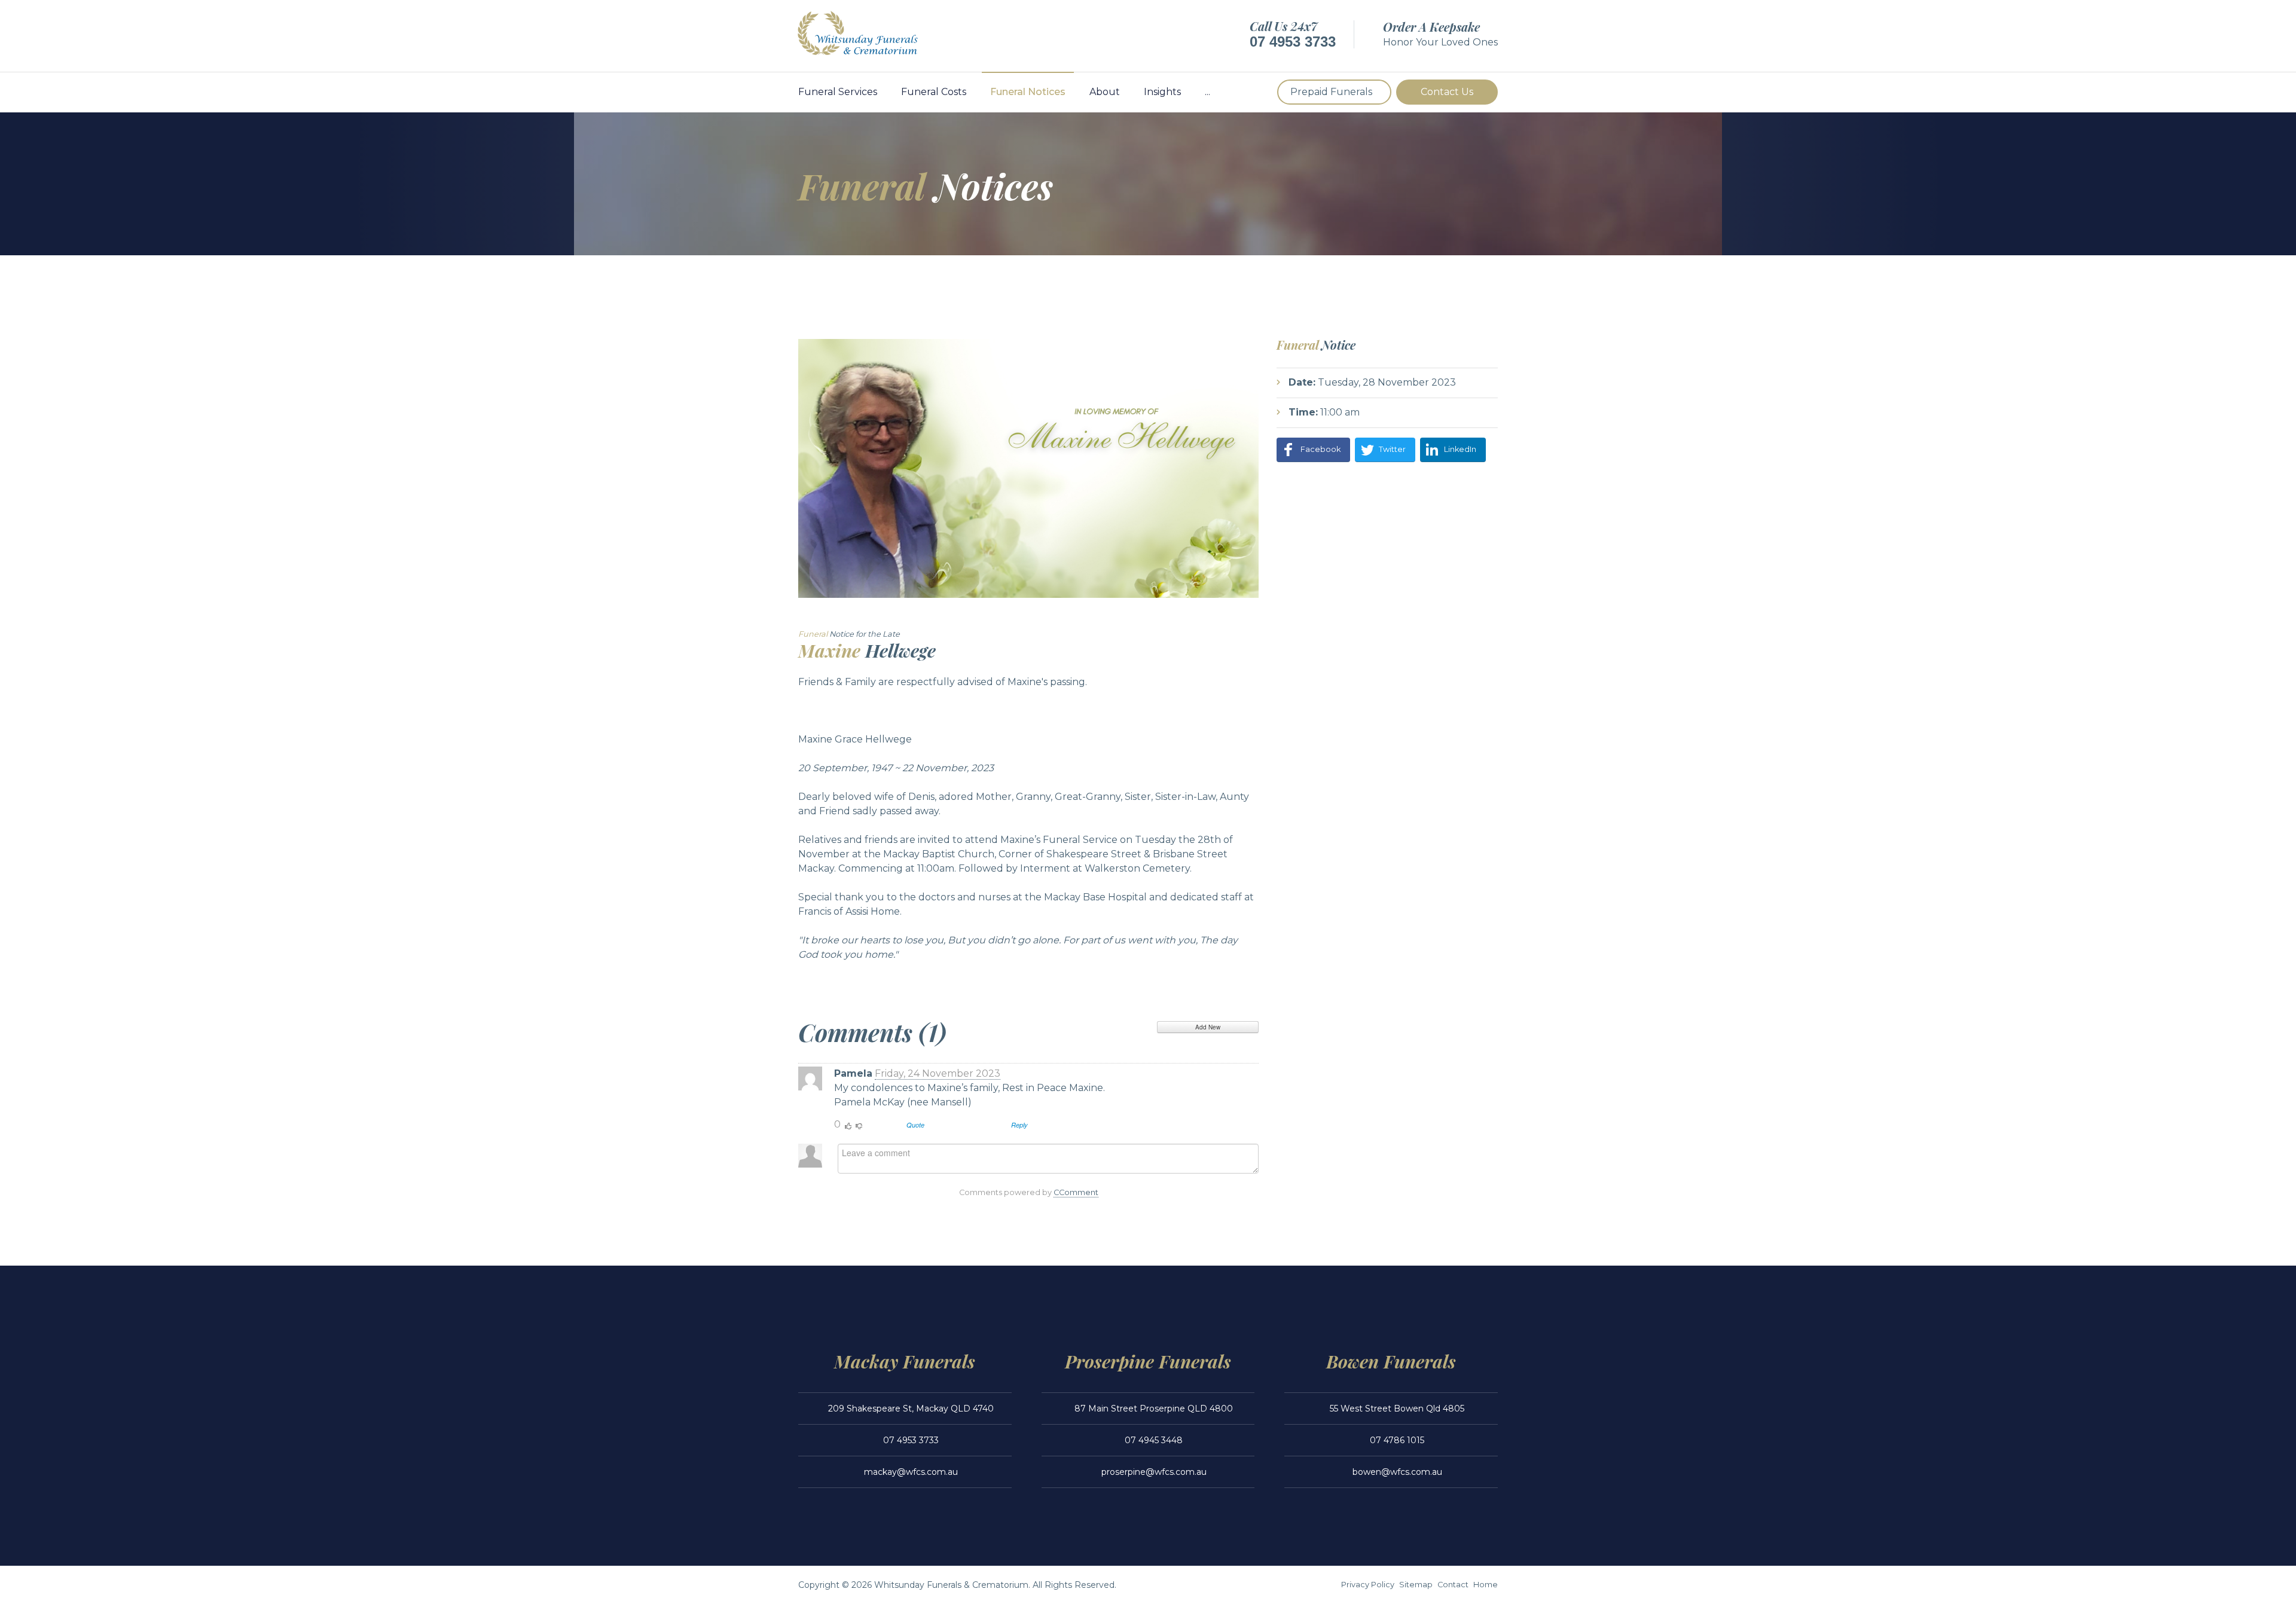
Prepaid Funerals (1331, 92)
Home (1486, 1585)
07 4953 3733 (1293, 42)
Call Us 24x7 (1283, 26)
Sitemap (1416, 1585)
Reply (1019, 1125)
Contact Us (1447, 92)
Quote (915, 1125)
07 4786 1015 (1397, 1440)
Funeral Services (838, 92)
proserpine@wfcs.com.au (1154, 1472)
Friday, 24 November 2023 (938, 1073)
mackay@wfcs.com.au (911, 1472)
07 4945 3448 (1154, 1440)
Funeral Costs (934, 92)
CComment (1076, 1192)
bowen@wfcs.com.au (1397, 1472)
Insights (1162, 92)
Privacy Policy (1368, 1585)
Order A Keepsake (1431, 27)
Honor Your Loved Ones (1440, 42)
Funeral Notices (1028, 92)
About (1105, 92)
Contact (1453, 1585)
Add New (1208, 1027)
